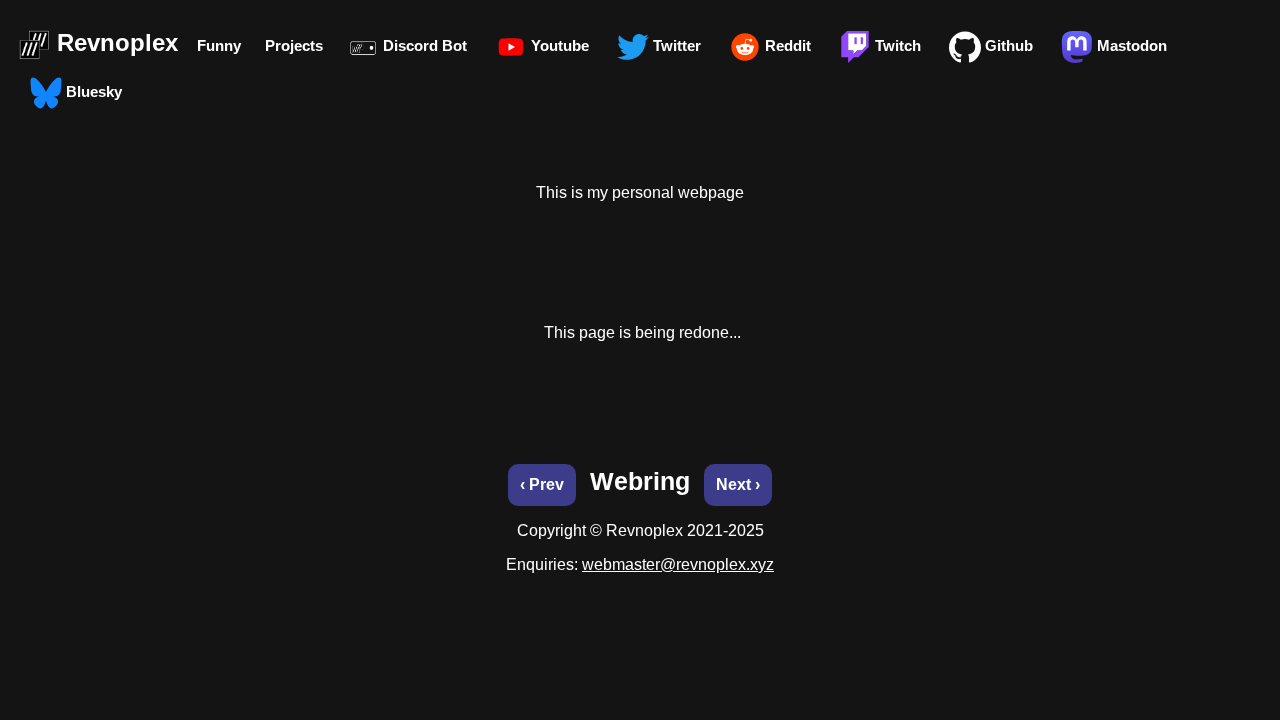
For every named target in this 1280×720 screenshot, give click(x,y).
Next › (738, 484)
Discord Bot (423, 45)
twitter (675, 45)
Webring (640, 481)
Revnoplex (117, 42)
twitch (896, 45)
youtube (558, 45)
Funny (219, 45)
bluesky (92, 91)
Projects (294, 45)
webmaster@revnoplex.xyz (678, 564)
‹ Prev (542, 484)
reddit (786, 45)
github (1007, 45)
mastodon (1130, 45)
